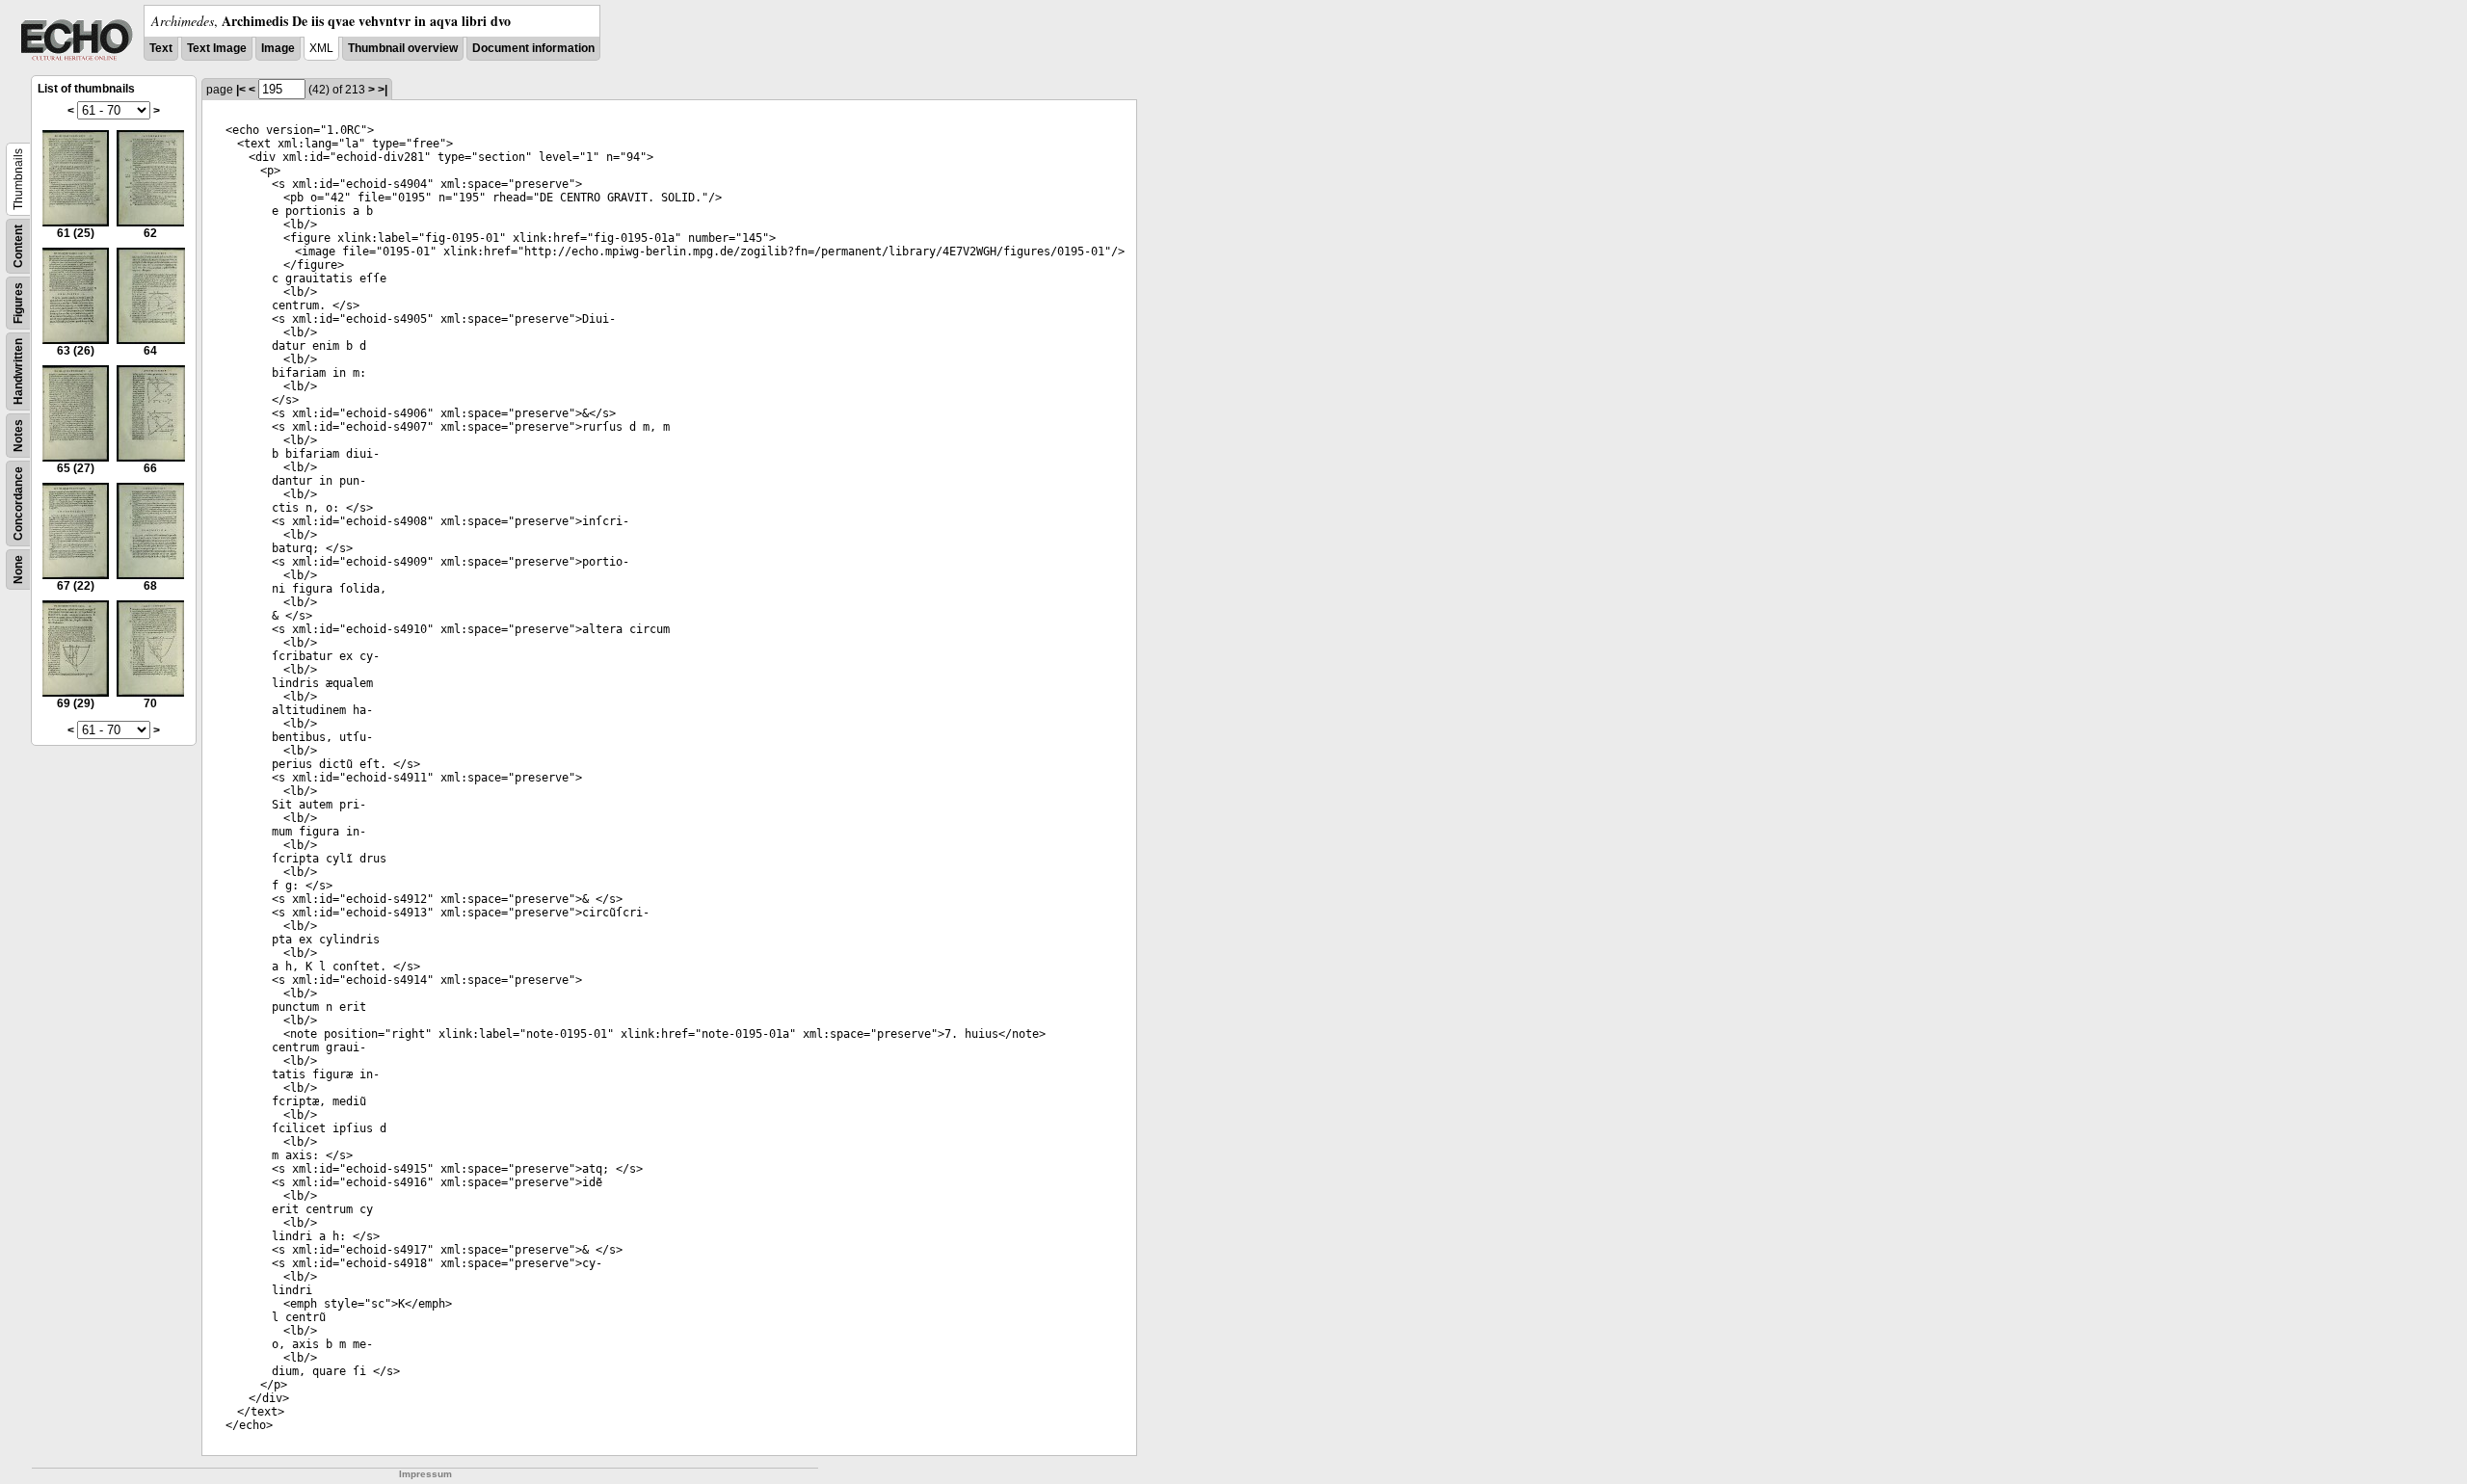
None (18, 570)
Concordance (18, 503)
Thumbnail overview (403, 48)
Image (278, 48)
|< (241, 90)
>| (383, 90)
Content (18, 246)
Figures (18, 303)
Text (161, 48)
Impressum (425, 1474)
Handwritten (18, 371)
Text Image (217, 48)
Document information (533, 48)
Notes (18, 436)
